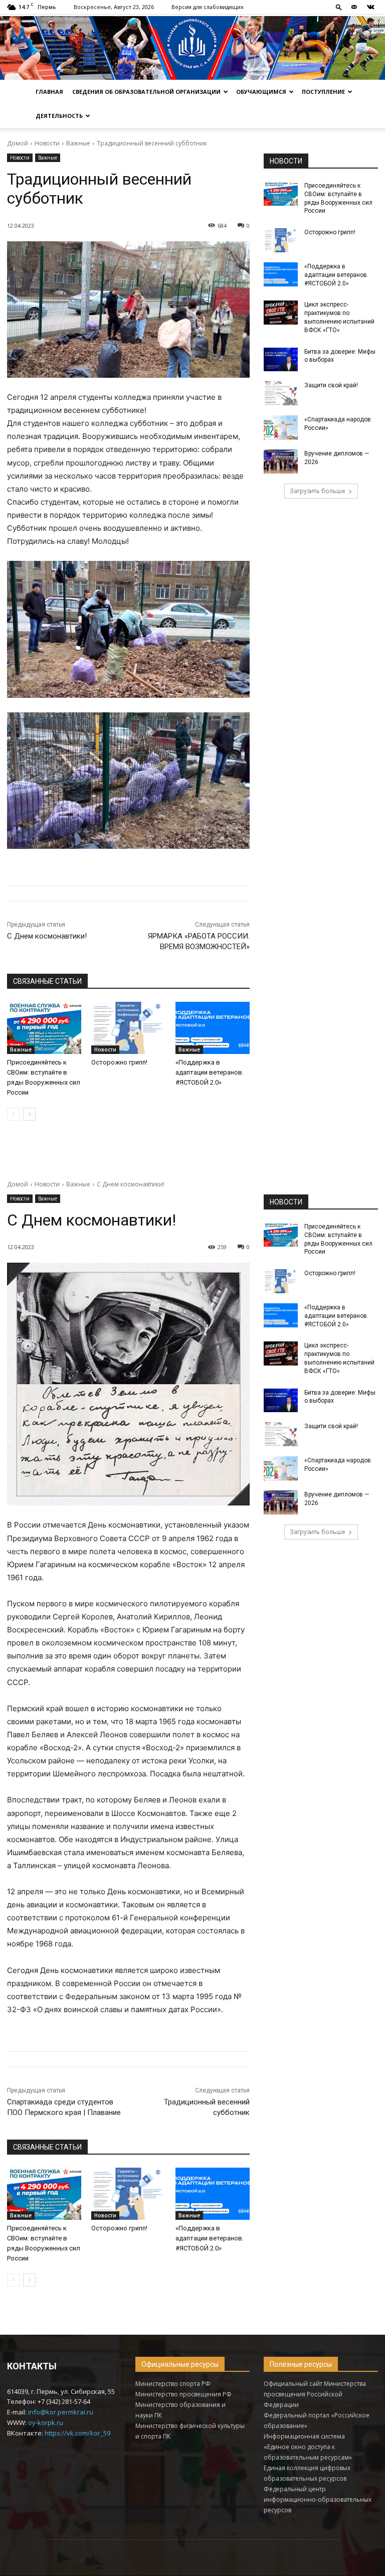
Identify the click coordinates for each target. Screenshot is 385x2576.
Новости (47, 143)
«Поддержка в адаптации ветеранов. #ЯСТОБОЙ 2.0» (210, 1072)
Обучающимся (261, 92)
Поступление (323, 92)
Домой (18, 143)
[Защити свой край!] (281, 393)
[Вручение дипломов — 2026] (281, 462)
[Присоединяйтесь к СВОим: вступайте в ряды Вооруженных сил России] (44, 1028)
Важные (78, 143)
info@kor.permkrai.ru (61, 2412)
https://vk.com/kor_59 (77, 2433)
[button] (339, 7)
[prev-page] (13, 1114)
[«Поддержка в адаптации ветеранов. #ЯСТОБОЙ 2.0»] (213, 1028)
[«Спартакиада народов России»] (281, 427)
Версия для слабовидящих (208, 7)
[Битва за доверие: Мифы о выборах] (281, 360)
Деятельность (59, 116)
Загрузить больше (318, 491)
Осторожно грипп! (119, 1062)
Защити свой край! (331, 385)
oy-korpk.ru (46, 2422)
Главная (49, 92)
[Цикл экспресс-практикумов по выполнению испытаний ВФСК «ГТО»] (281, 313)
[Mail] (354, 7)
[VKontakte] (370, 7)
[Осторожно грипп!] (128, 1028)
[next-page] (29, 1114)
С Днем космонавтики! (47, 936)
